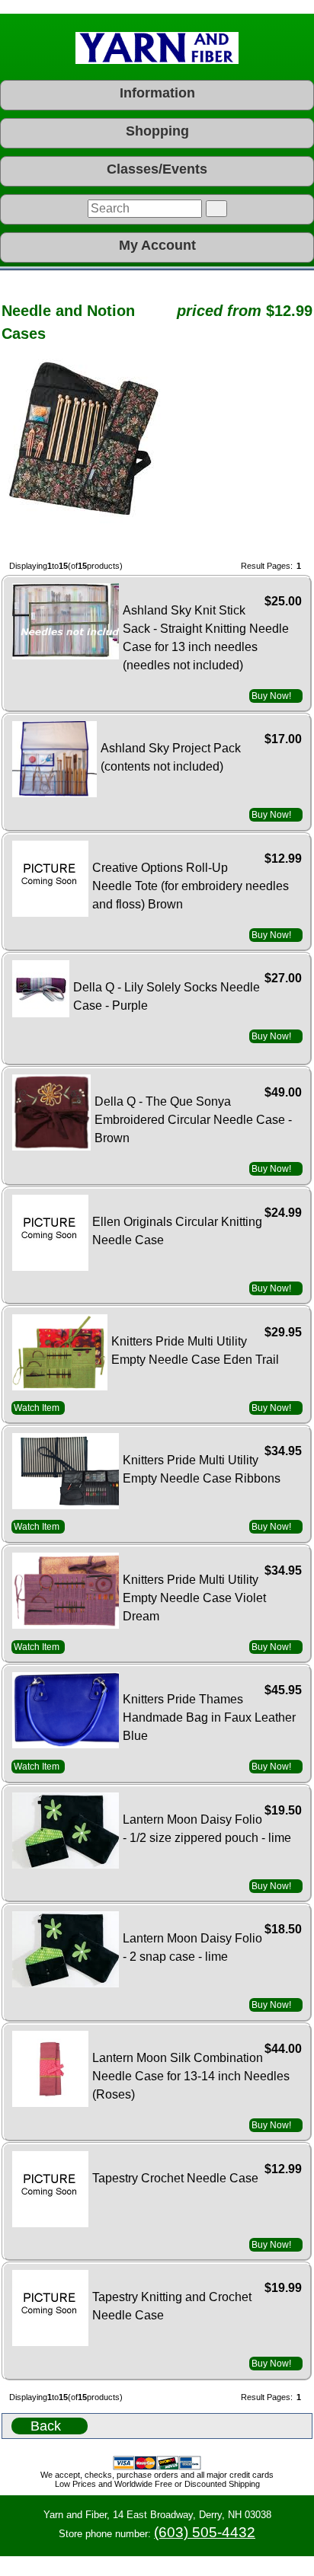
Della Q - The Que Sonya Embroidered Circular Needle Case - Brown (193, 1120)
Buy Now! (271, 696)
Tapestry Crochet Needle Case (175, 2178)
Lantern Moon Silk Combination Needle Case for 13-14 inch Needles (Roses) (191, 2076)
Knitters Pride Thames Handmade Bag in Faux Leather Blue (209, 1717)
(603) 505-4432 (205, 2532)
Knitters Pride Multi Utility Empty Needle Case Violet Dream (194, 1598)
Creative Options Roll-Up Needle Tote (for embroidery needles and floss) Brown (191, 886)
